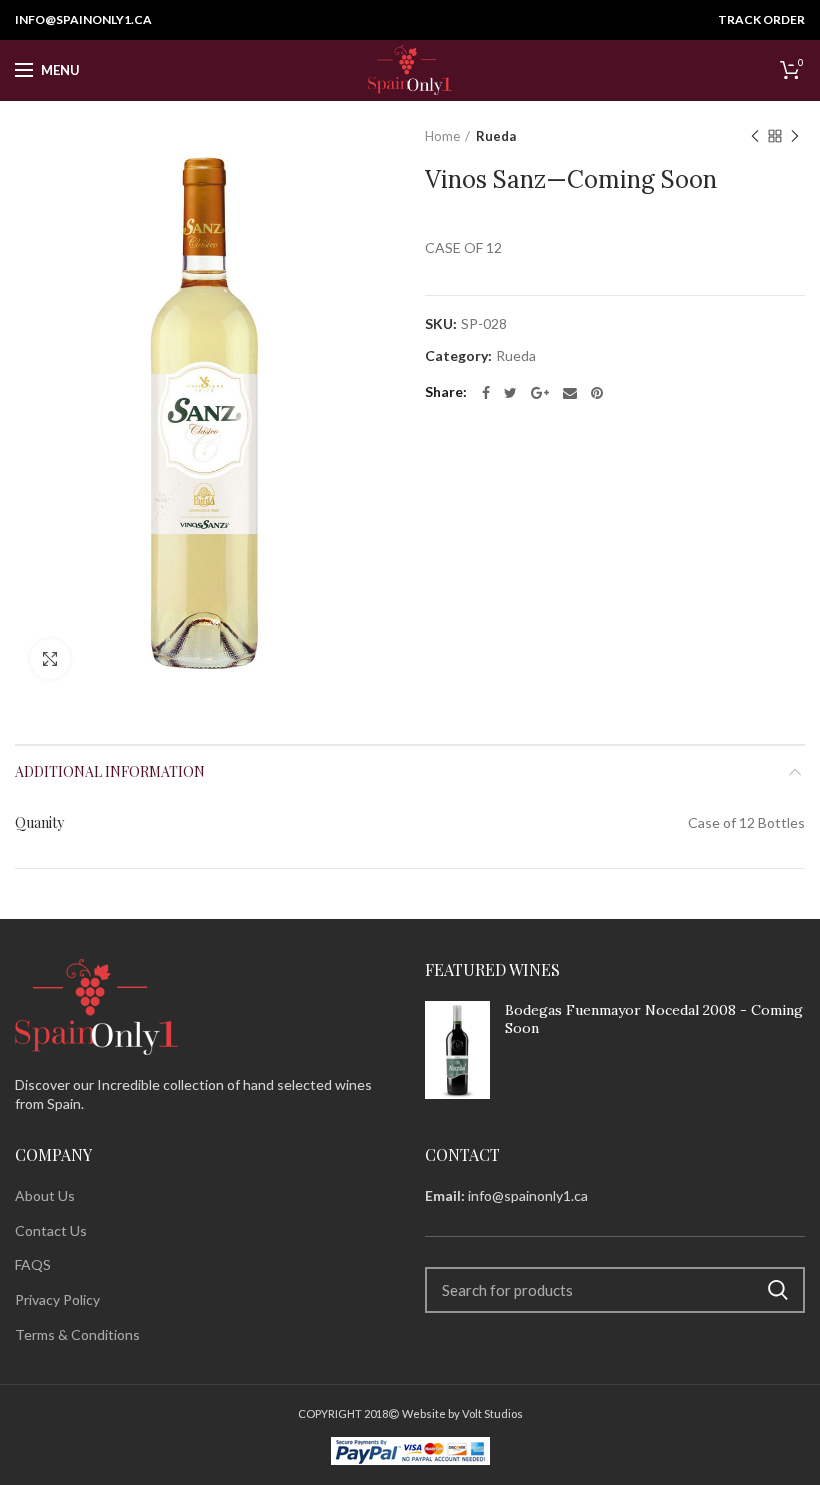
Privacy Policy (57, 1299)
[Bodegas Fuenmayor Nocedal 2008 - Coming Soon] (457, 1049)
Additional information (110, 771)
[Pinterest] (597, 393)
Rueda (496, 136)
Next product (795, 136)
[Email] (570, 393)
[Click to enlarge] (50, 659)
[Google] (540, 393)
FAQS (33, 1264)
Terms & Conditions (77, 1334)
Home (442, 136)
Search (778, 1290)
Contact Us (51, 1230)
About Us (45, 1195)
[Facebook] (486, 393)
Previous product (755, 136)
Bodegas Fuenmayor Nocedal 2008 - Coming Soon (654, 1019)
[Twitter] (510, 393)
